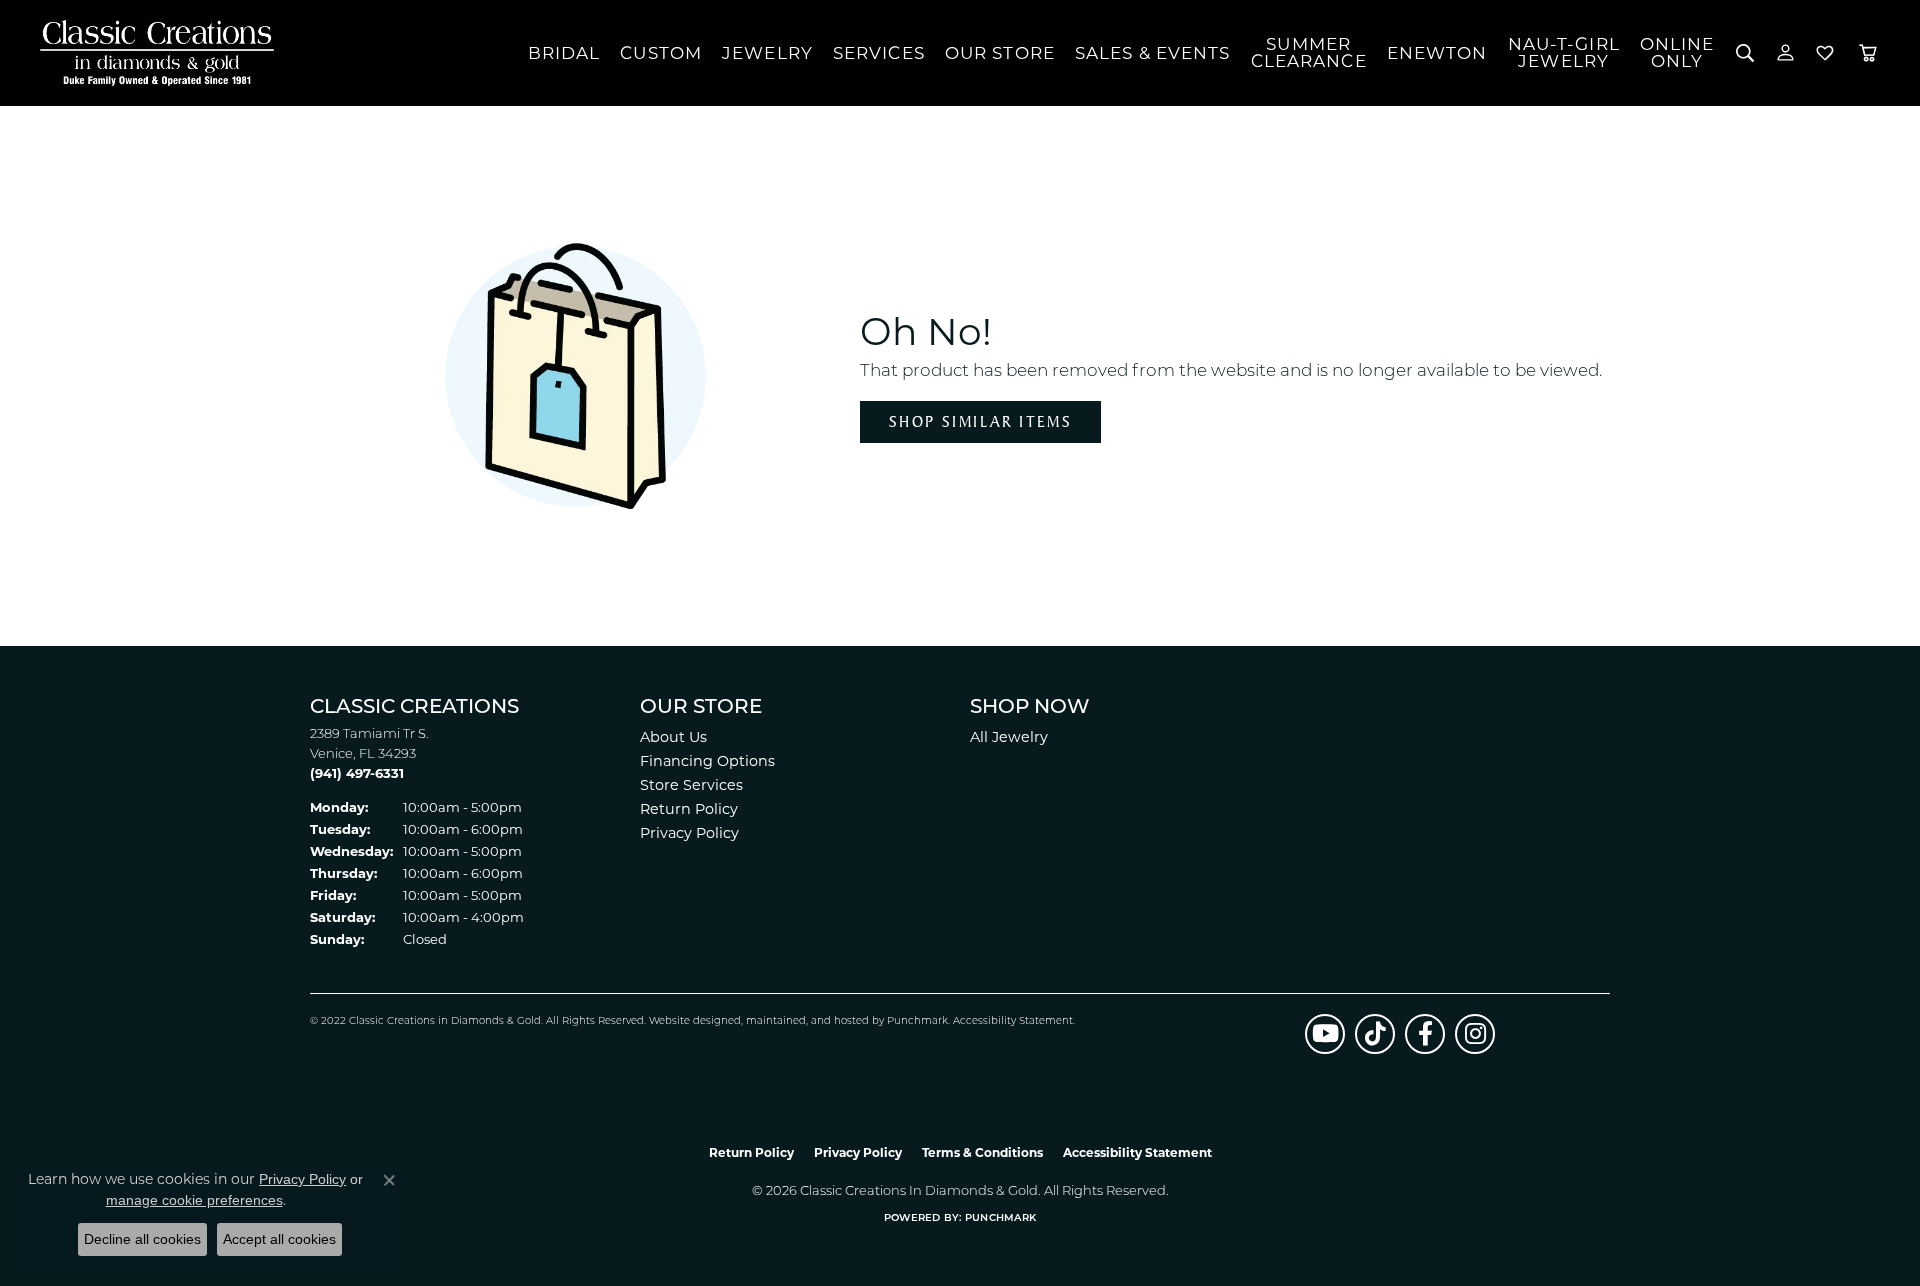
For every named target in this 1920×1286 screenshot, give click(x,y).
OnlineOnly (1677, 52)
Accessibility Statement (1013, 1021)
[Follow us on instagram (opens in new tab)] (1475, 1034)
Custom (661, 53)
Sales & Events (1153, 53)
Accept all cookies (279, 1239)
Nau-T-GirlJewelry (1564, 52)
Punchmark (917, 1021)
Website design (688, 1021)
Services (879, 53)
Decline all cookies (142, 1239)
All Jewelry (1009, 737)
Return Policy (689, 809)
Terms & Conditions (982, 1152)
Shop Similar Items (980, 421)
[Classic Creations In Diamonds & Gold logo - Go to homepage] (152, 53)
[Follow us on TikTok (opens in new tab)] (1375, 1034)
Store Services (691, 785)
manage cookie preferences (194, 1200)
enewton (1437, 53)
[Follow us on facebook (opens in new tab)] (1425, 1034)
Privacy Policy (689, 833)
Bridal (564, 53)
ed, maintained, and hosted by (807, 1021)
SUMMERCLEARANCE (1309, 52)
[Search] (1745, 53)
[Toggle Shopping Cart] (1868, 53)
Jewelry (767, 53)
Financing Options (707, 761)
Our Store (1000, 53)
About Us (673, 737)
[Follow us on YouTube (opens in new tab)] (1325, 1034)
